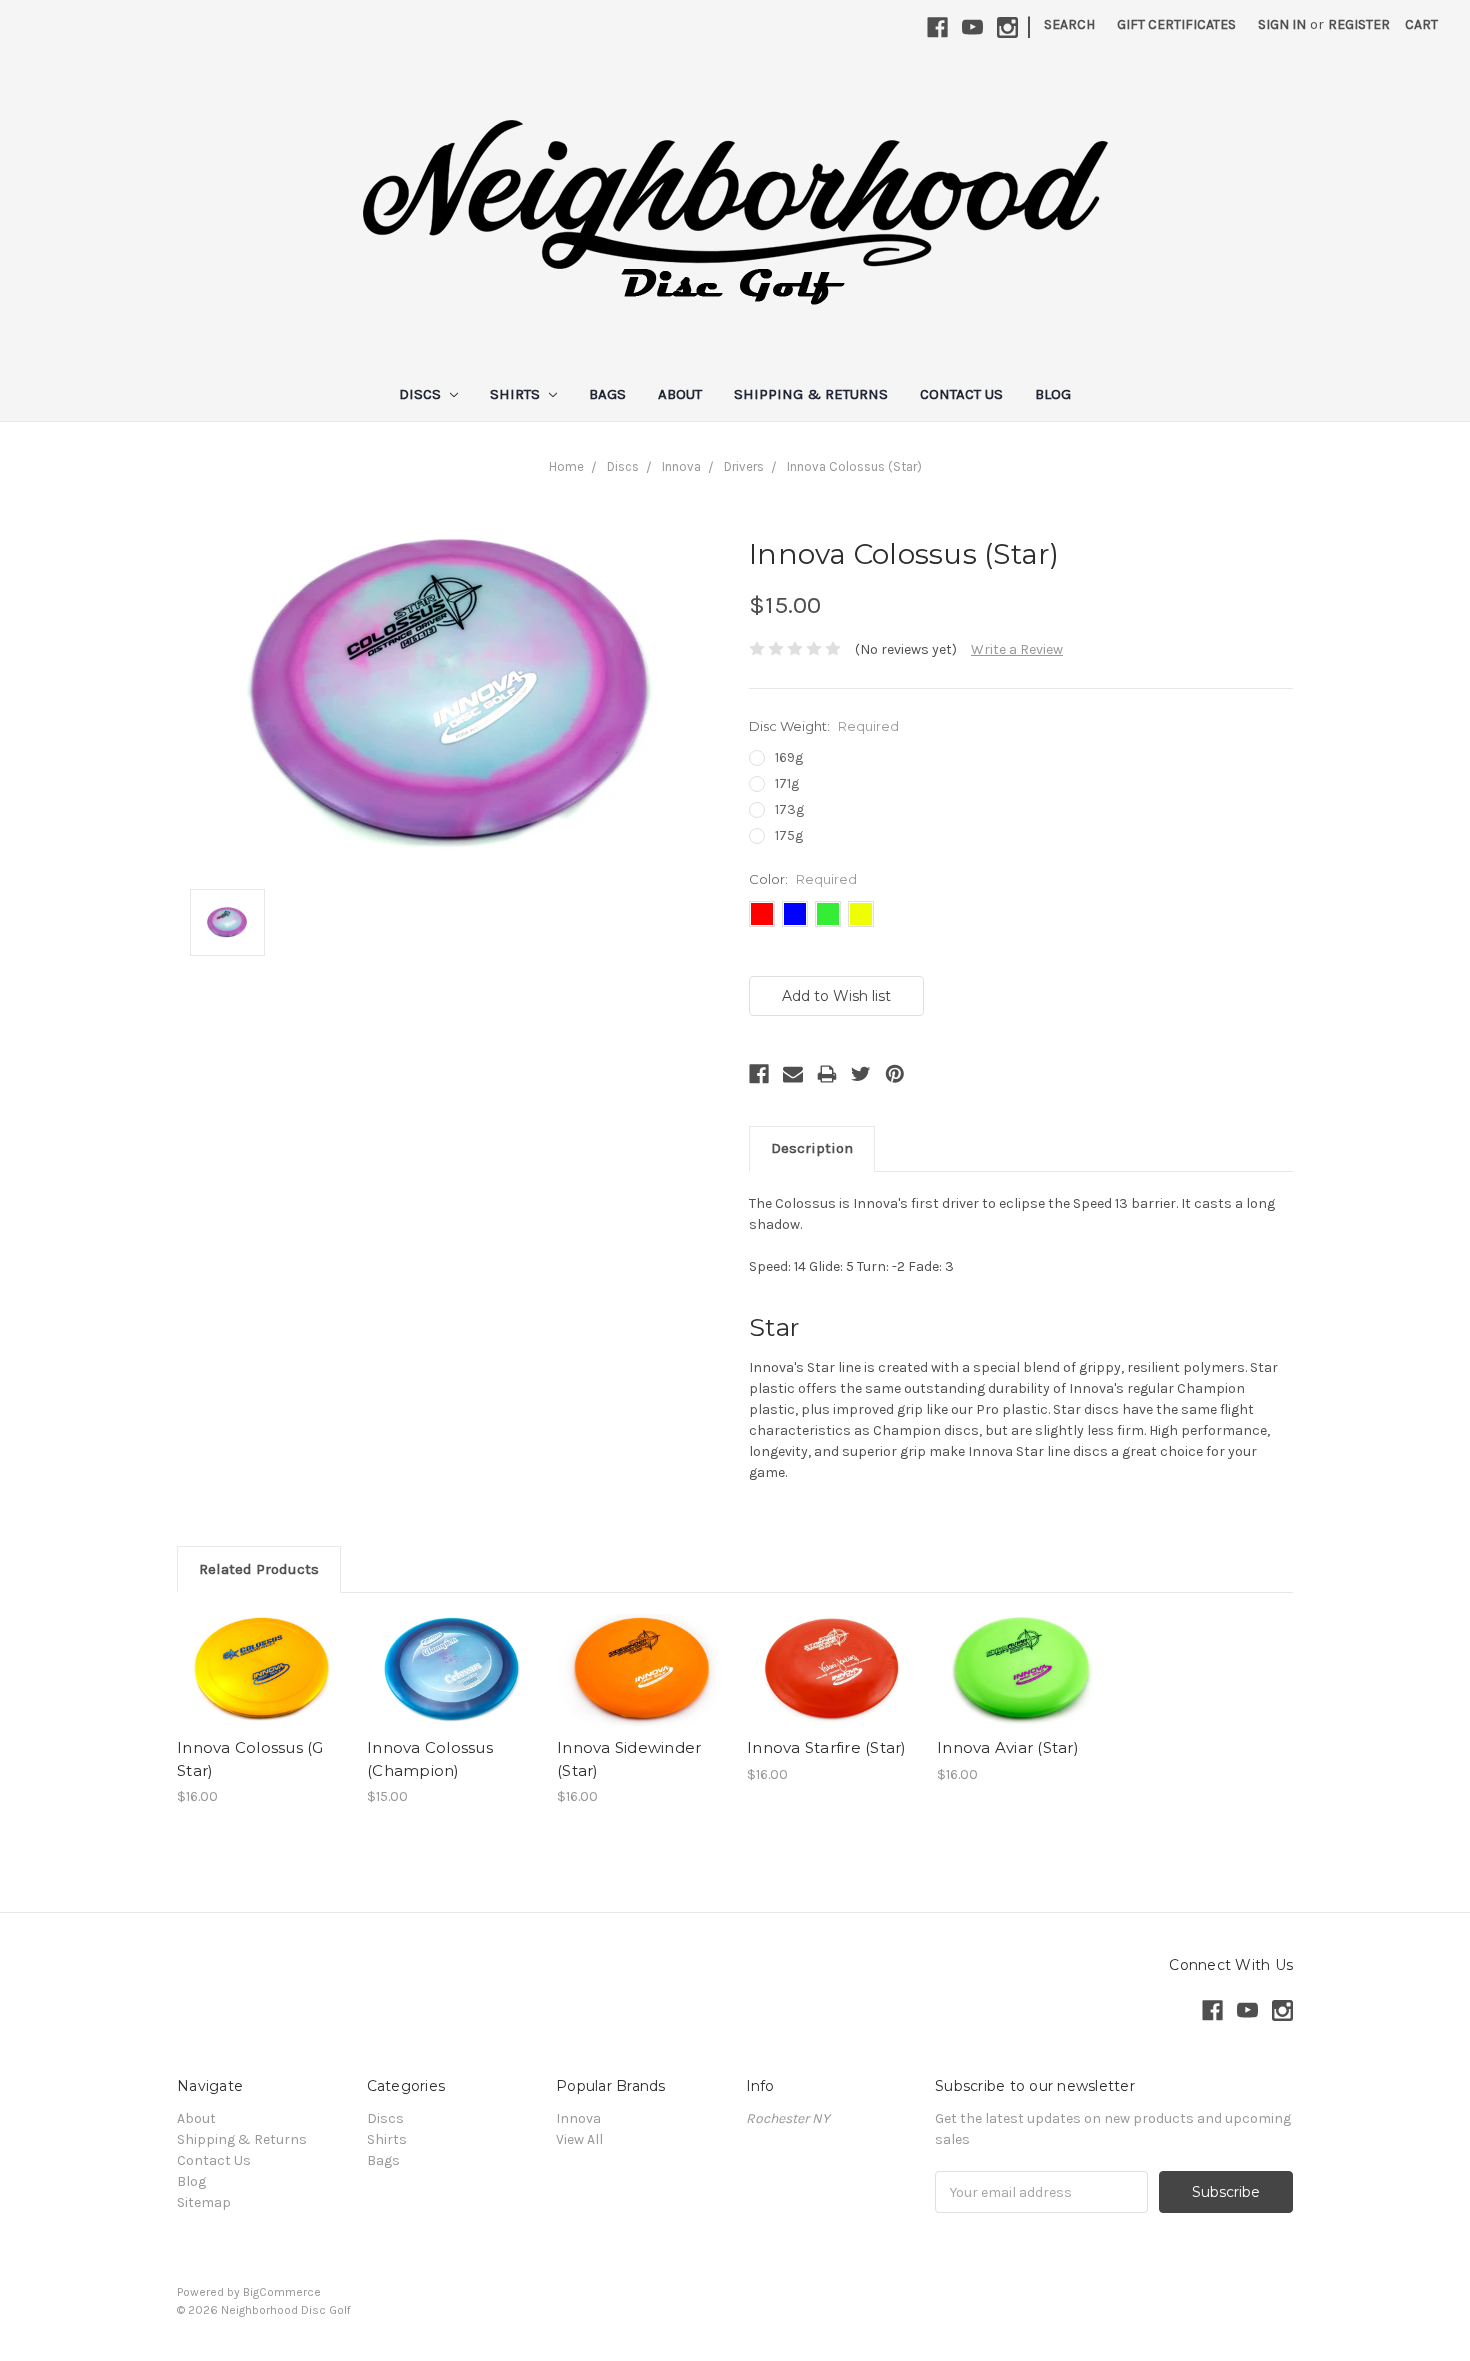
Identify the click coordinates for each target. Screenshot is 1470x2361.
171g (787, 783)
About (680, 394)
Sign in (1282, 24)
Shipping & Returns (811, 394)
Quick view (262, 1670)
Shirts (517, 394)
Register (1359, 24)
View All (579, 2139)
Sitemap (204, 2202)
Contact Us (961, 394)
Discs (422, 394)
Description (812, 1148)
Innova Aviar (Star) (1008, 1747)
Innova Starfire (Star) (827, 1747)
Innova (681, 466)
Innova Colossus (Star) (854, 466)
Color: (803, 879)
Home (566, 466)
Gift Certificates (1176, 24)
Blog (1053, 394)
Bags (607, 394)
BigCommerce (282, 2292)
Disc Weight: (824, 726)
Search (1069, 24)
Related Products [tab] (259, 1569)
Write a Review (1017, 649)
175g (789, 835)
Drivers (744, 466)
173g (789, 809)
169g (789, 757)
